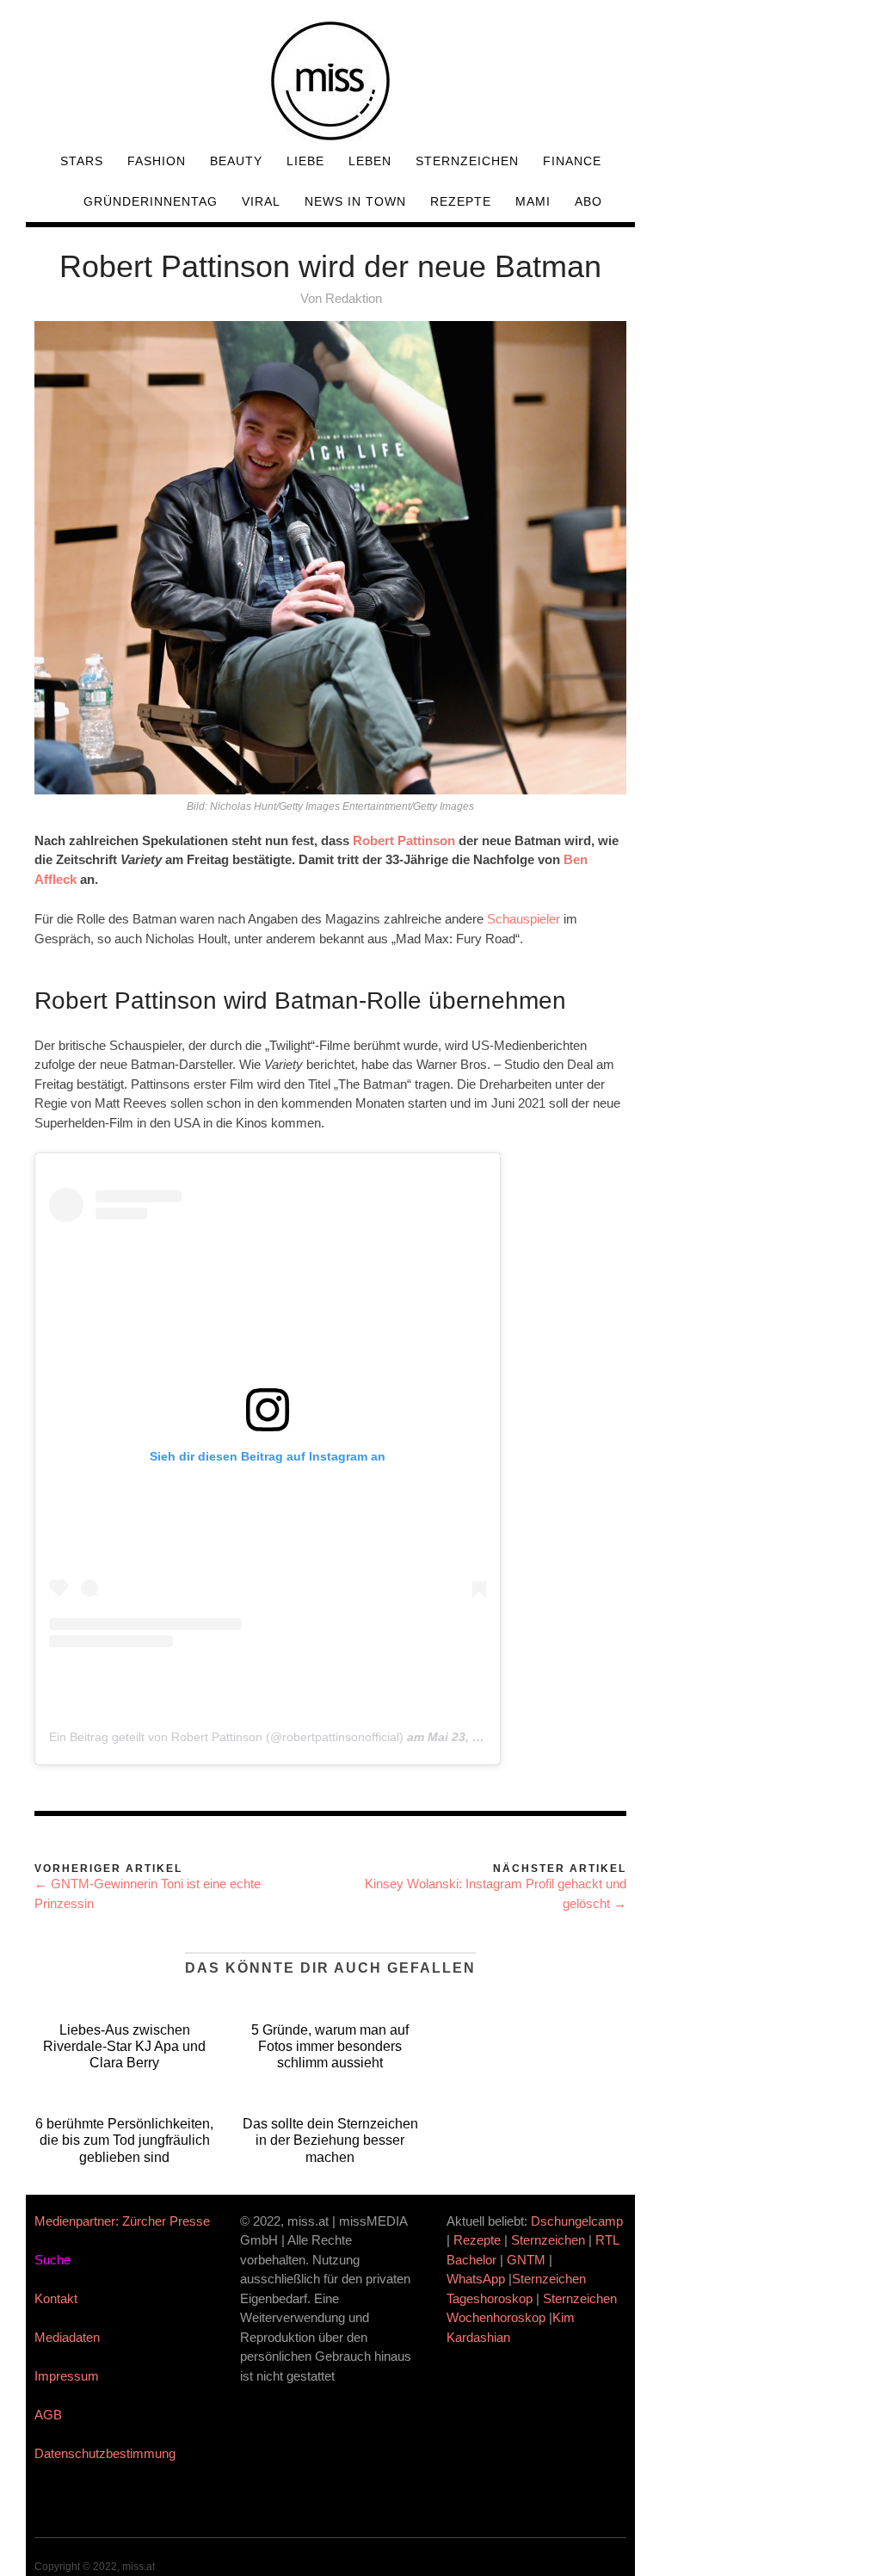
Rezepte (461, 201)
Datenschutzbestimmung (105, 2453)
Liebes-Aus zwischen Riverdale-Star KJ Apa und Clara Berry (124, 2046)
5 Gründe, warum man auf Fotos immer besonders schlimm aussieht (330, 2046)
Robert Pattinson (404, 840)
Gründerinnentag (151, 201)
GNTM (526, 2260)
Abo (588, 201)
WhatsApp (476, 2279)
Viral (261, 201)
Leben (370, 161)
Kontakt (56, 2298)
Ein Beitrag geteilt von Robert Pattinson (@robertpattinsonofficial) (226, 1737)
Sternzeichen (467, 161)
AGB (48, 2415)
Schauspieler (524, 919)
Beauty (236, 161)
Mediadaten (67, 2337)
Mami (533, 201)
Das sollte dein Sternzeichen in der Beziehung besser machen (330, 2140)
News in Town (355, 201)
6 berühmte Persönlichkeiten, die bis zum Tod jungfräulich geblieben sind (124, 2140)
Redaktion (354, 298)
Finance (572, 161)
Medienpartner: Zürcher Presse (122, 2221)
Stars (82, 161)
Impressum (67, 2376)
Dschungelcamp (577, 2221)
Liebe (305, 161)
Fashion (157, 161)
